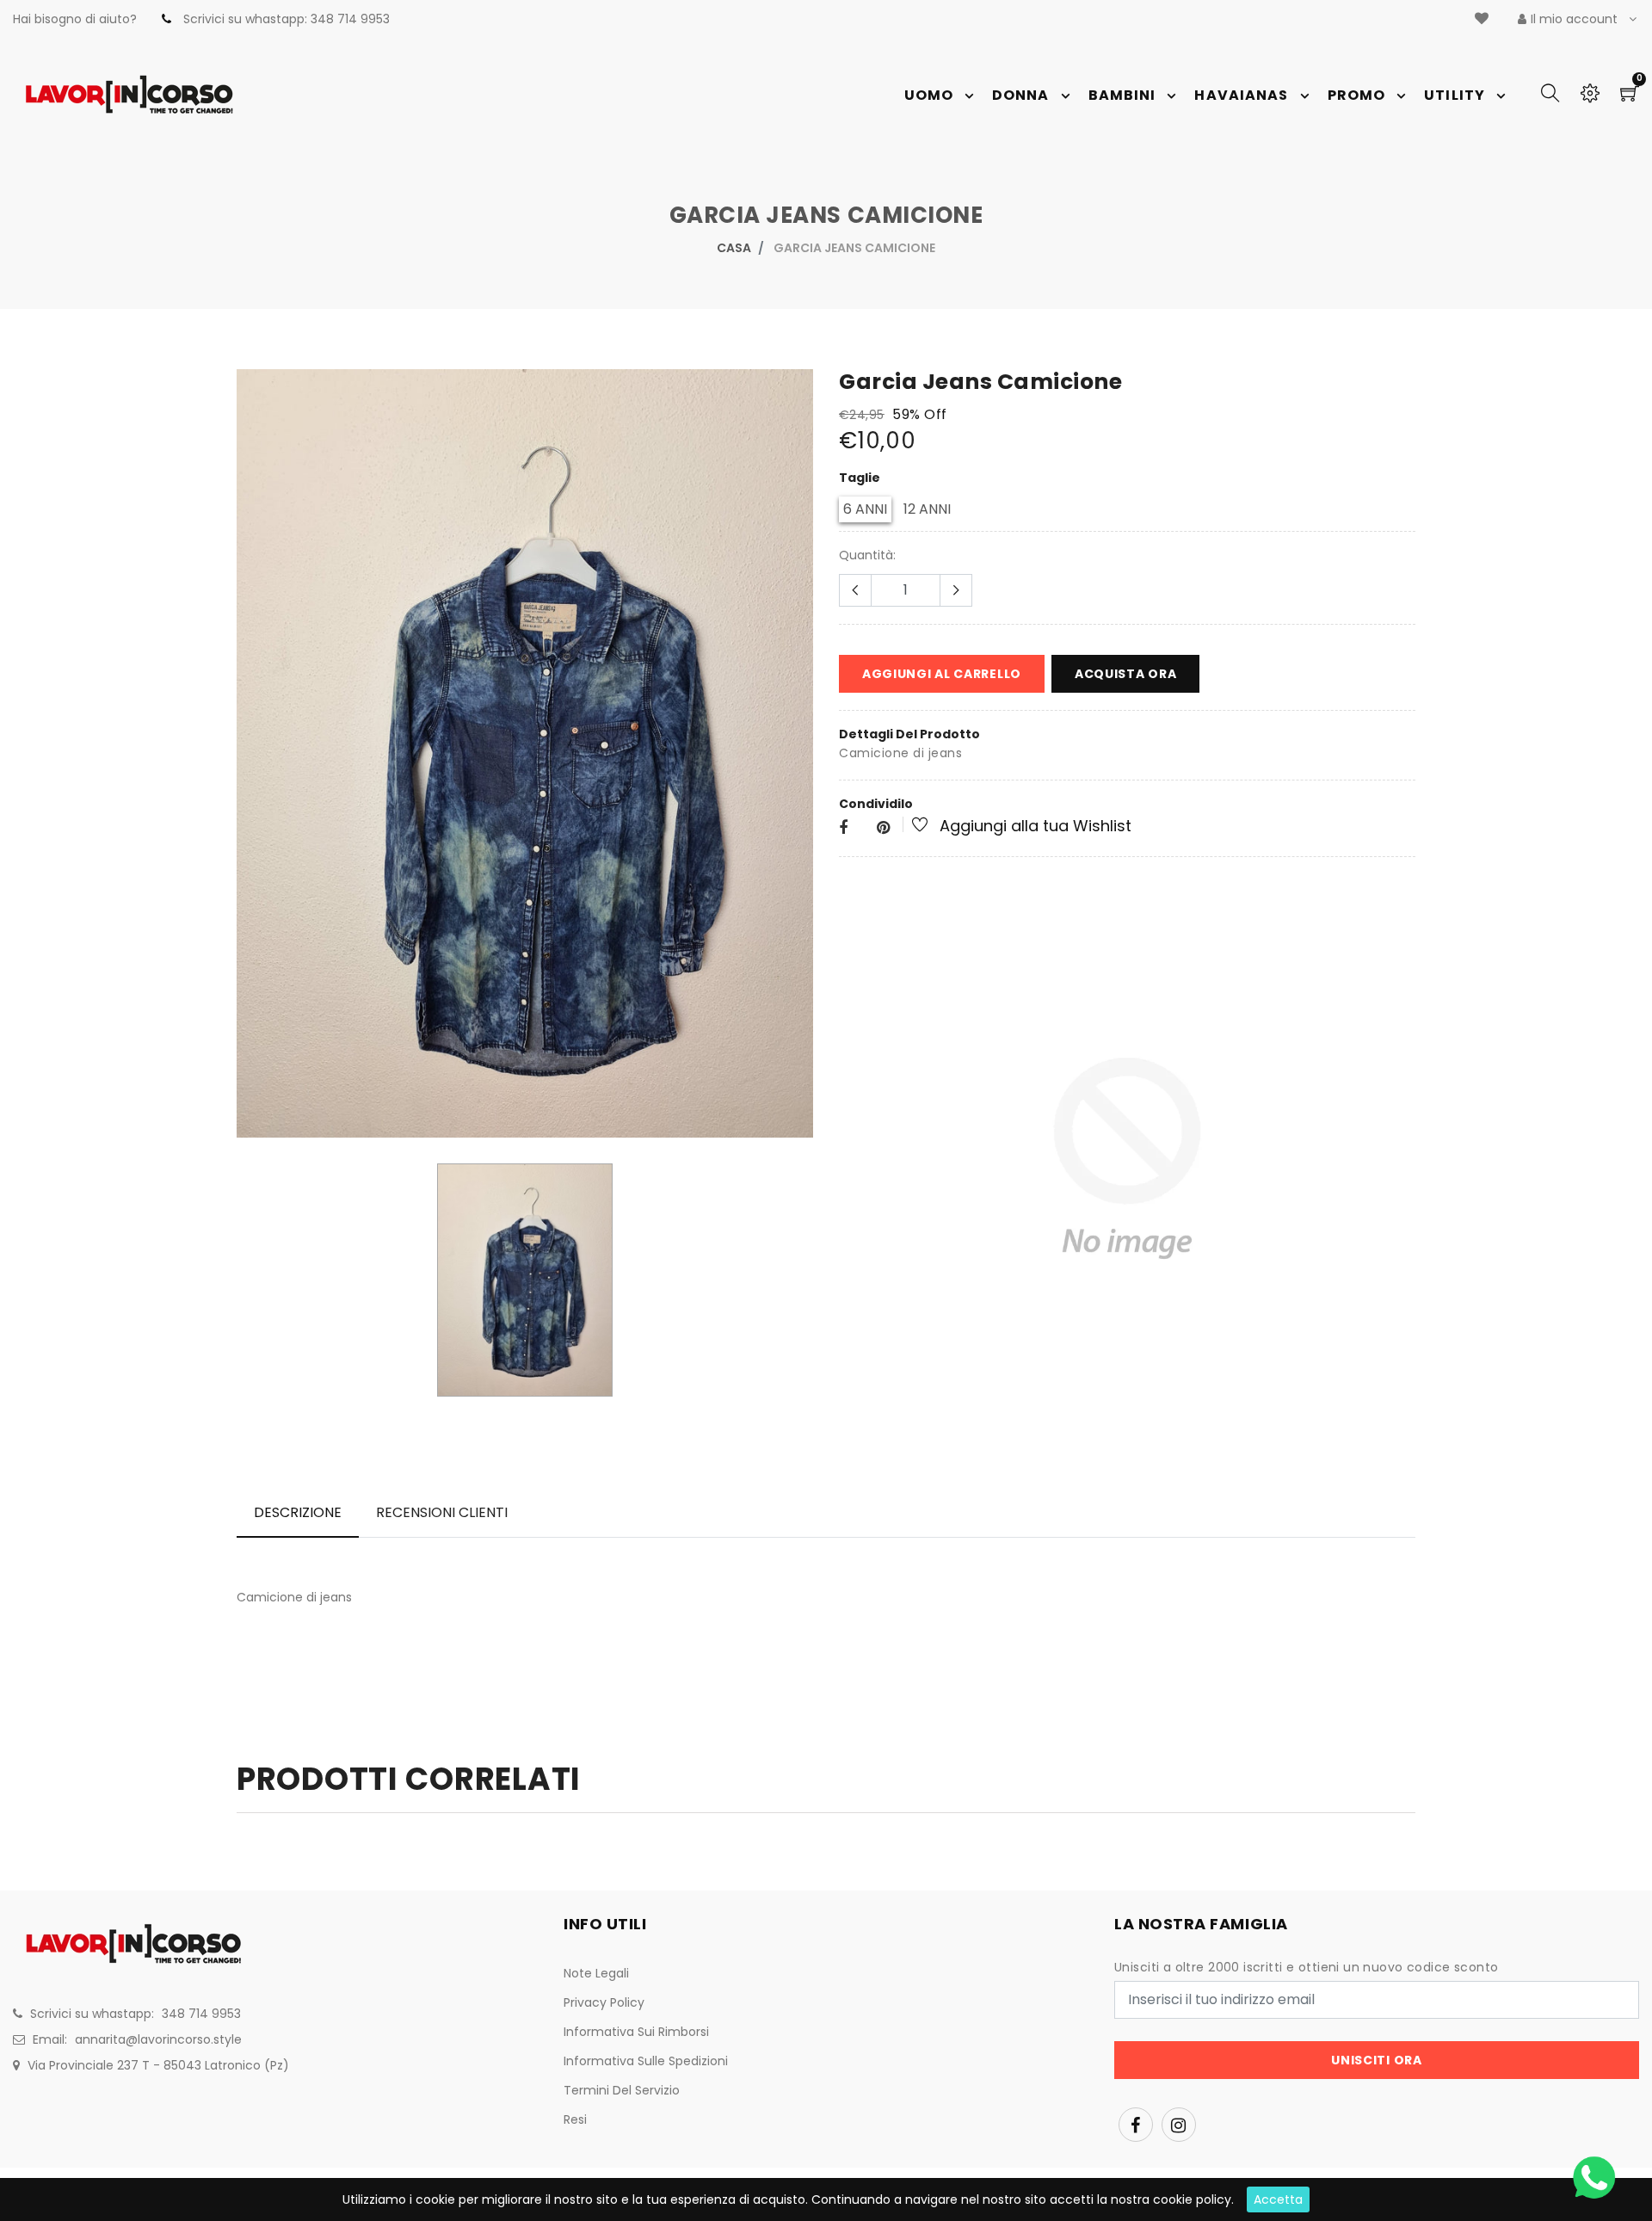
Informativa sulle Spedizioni (646, 2061)
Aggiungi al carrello (942, 674)
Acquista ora (1125, 674)
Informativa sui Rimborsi (636, 2032)
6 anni (865, 509)
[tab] (298, 1513)
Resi (575, 2119)
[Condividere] (843, 828)
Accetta (1278, 2199)
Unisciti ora (1376, 2060)
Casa (734, 248)
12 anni (927, 509)
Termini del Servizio (622, 2090)
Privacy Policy (604, 2002)
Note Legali (596, 1973)
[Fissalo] (883, 828)
